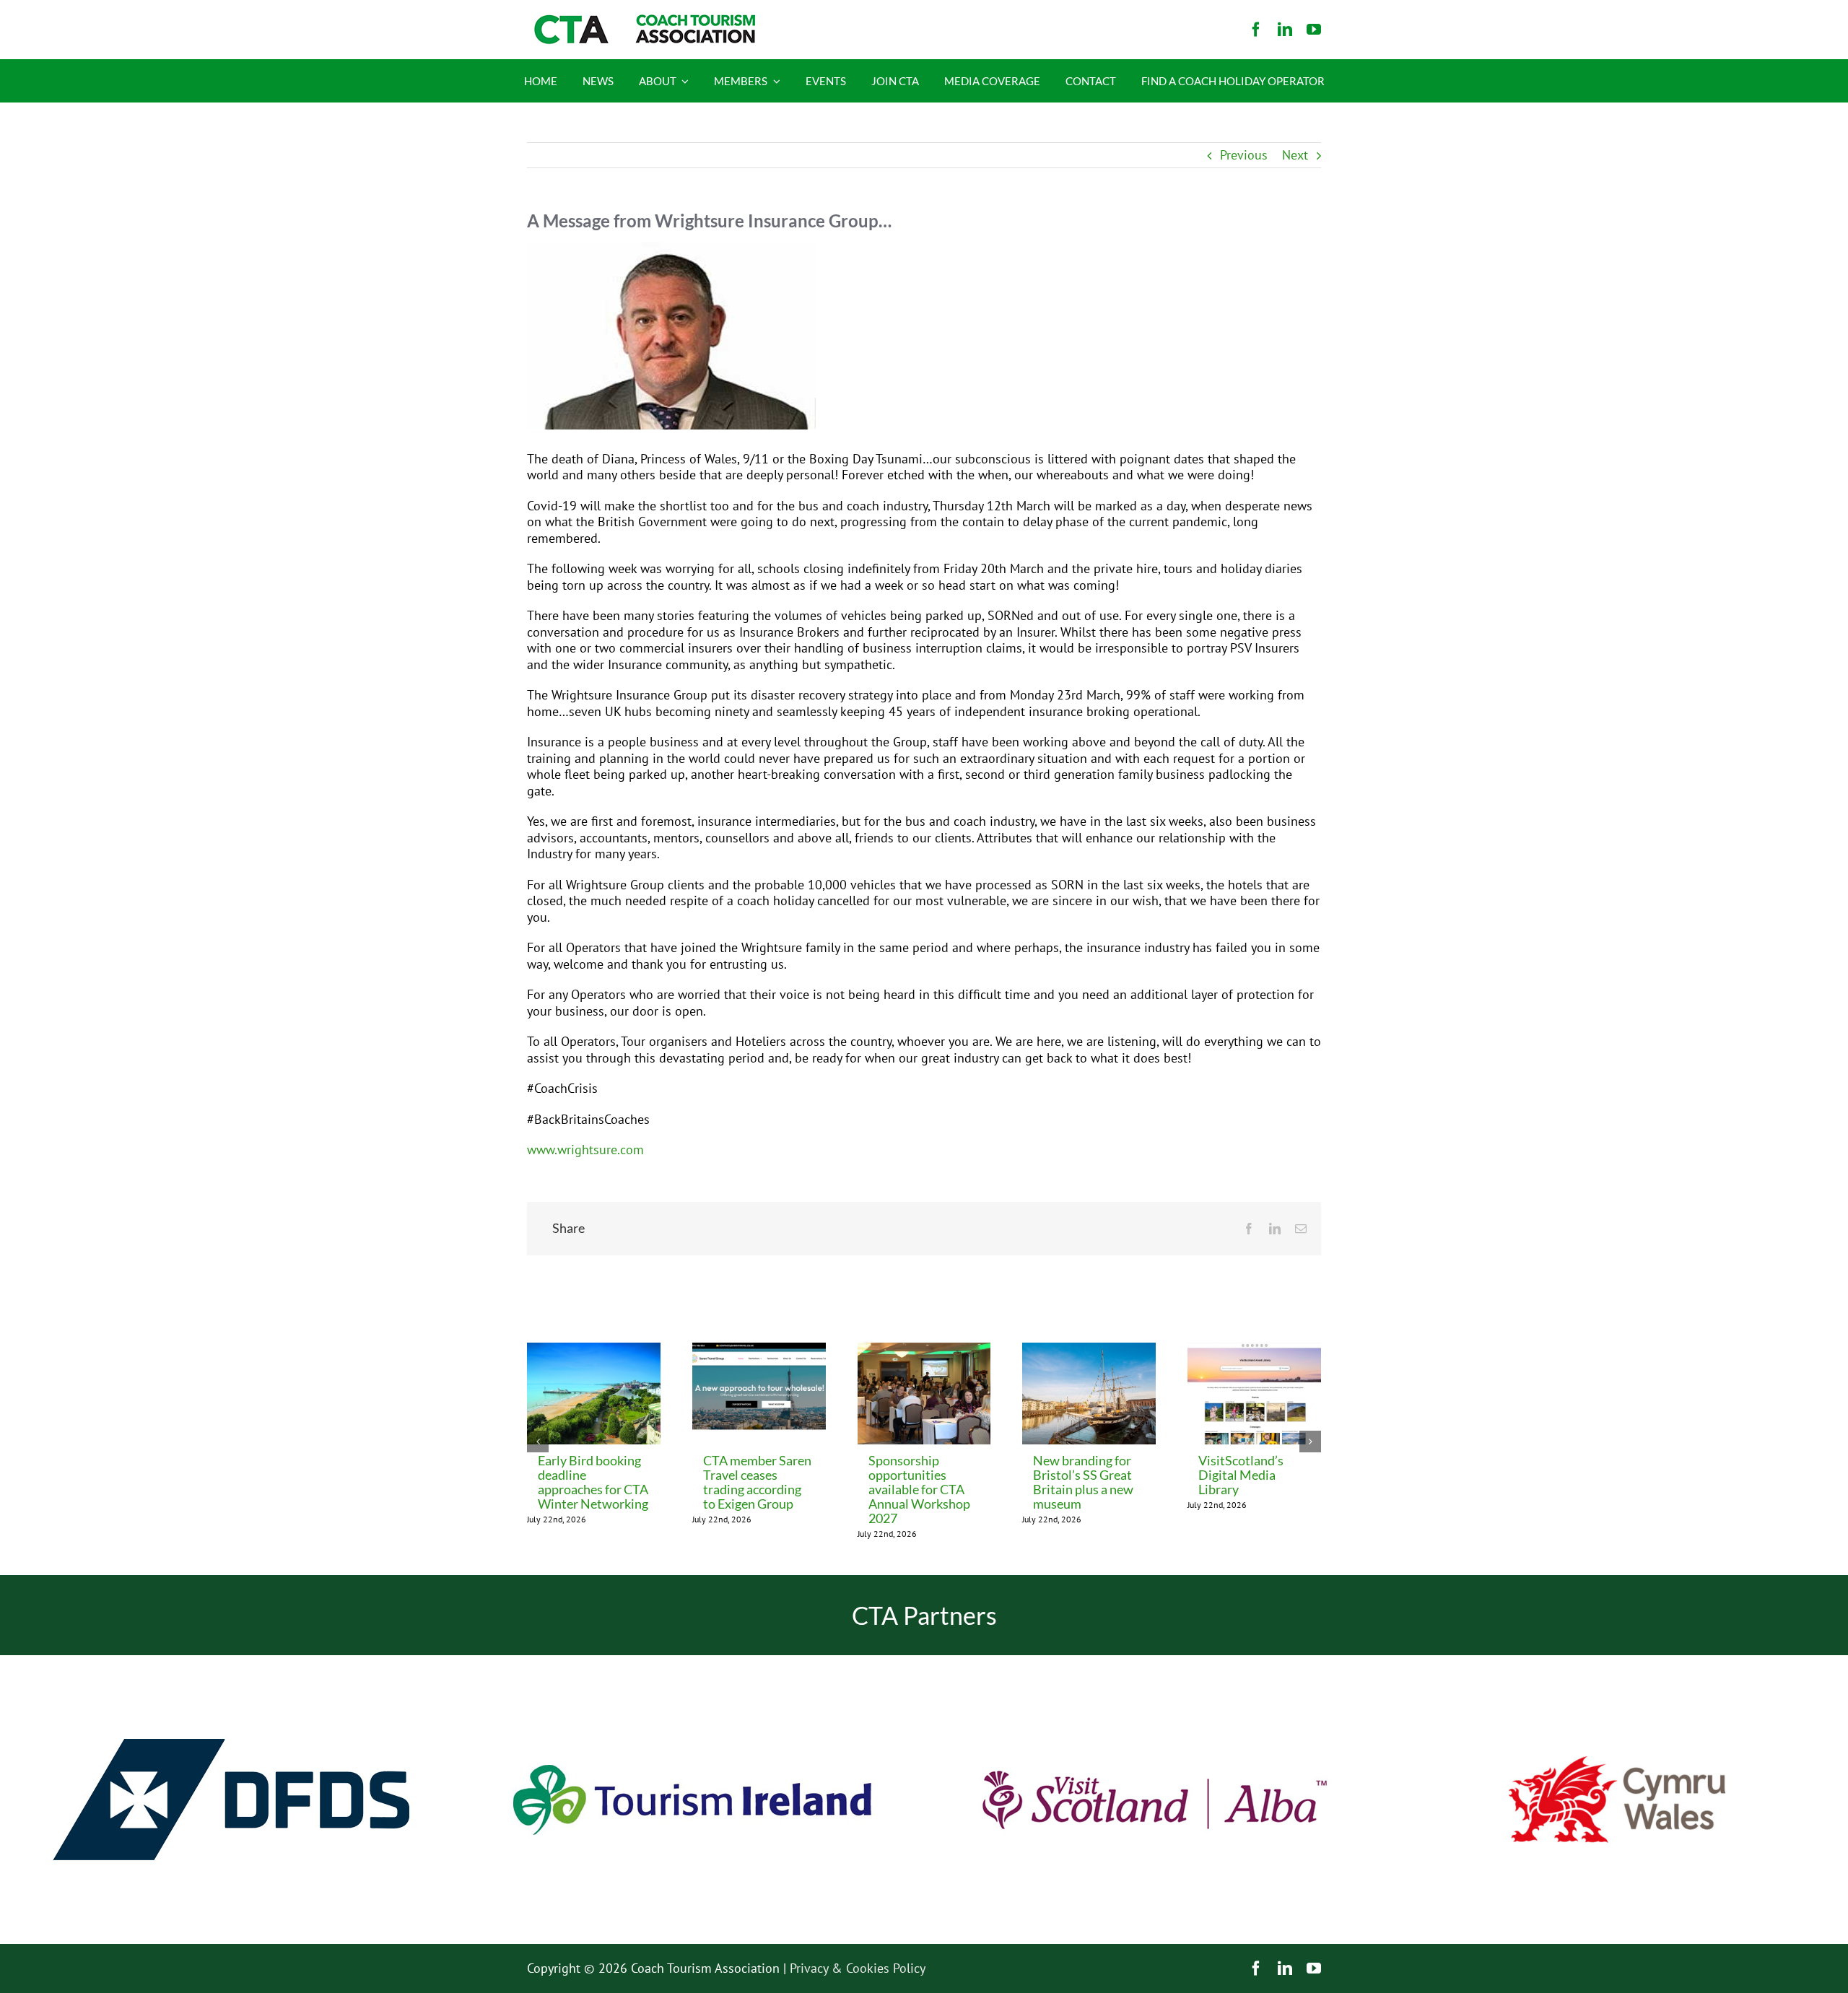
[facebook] (1256, 30)
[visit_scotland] (1155, 1661)
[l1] (642, 21)
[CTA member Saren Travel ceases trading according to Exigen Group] (759, 1351)
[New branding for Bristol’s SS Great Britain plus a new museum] (1089, 1351)
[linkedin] (1285, 30)
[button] (538, 1442)
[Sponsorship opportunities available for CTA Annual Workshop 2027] (924, 1351)
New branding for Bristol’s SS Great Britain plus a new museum (1083, 1482)
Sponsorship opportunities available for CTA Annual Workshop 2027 (919, 1489)
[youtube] (1314, 30)
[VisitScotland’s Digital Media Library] (1254, 1351)
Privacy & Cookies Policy (858, 1968)
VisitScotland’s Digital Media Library (1241, 1475)
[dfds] (231, 1661)
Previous (1244, 155)
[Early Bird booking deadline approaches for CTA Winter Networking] (594, 1351)
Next (1295, 155)
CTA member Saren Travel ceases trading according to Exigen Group (757, 1482)
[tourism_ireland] (693, 1661)
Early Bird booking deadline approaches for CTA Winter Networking (593, 1482)
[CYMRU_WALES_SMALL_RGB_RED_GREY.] (1617, 1762)
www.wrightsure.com (585, 1150)
